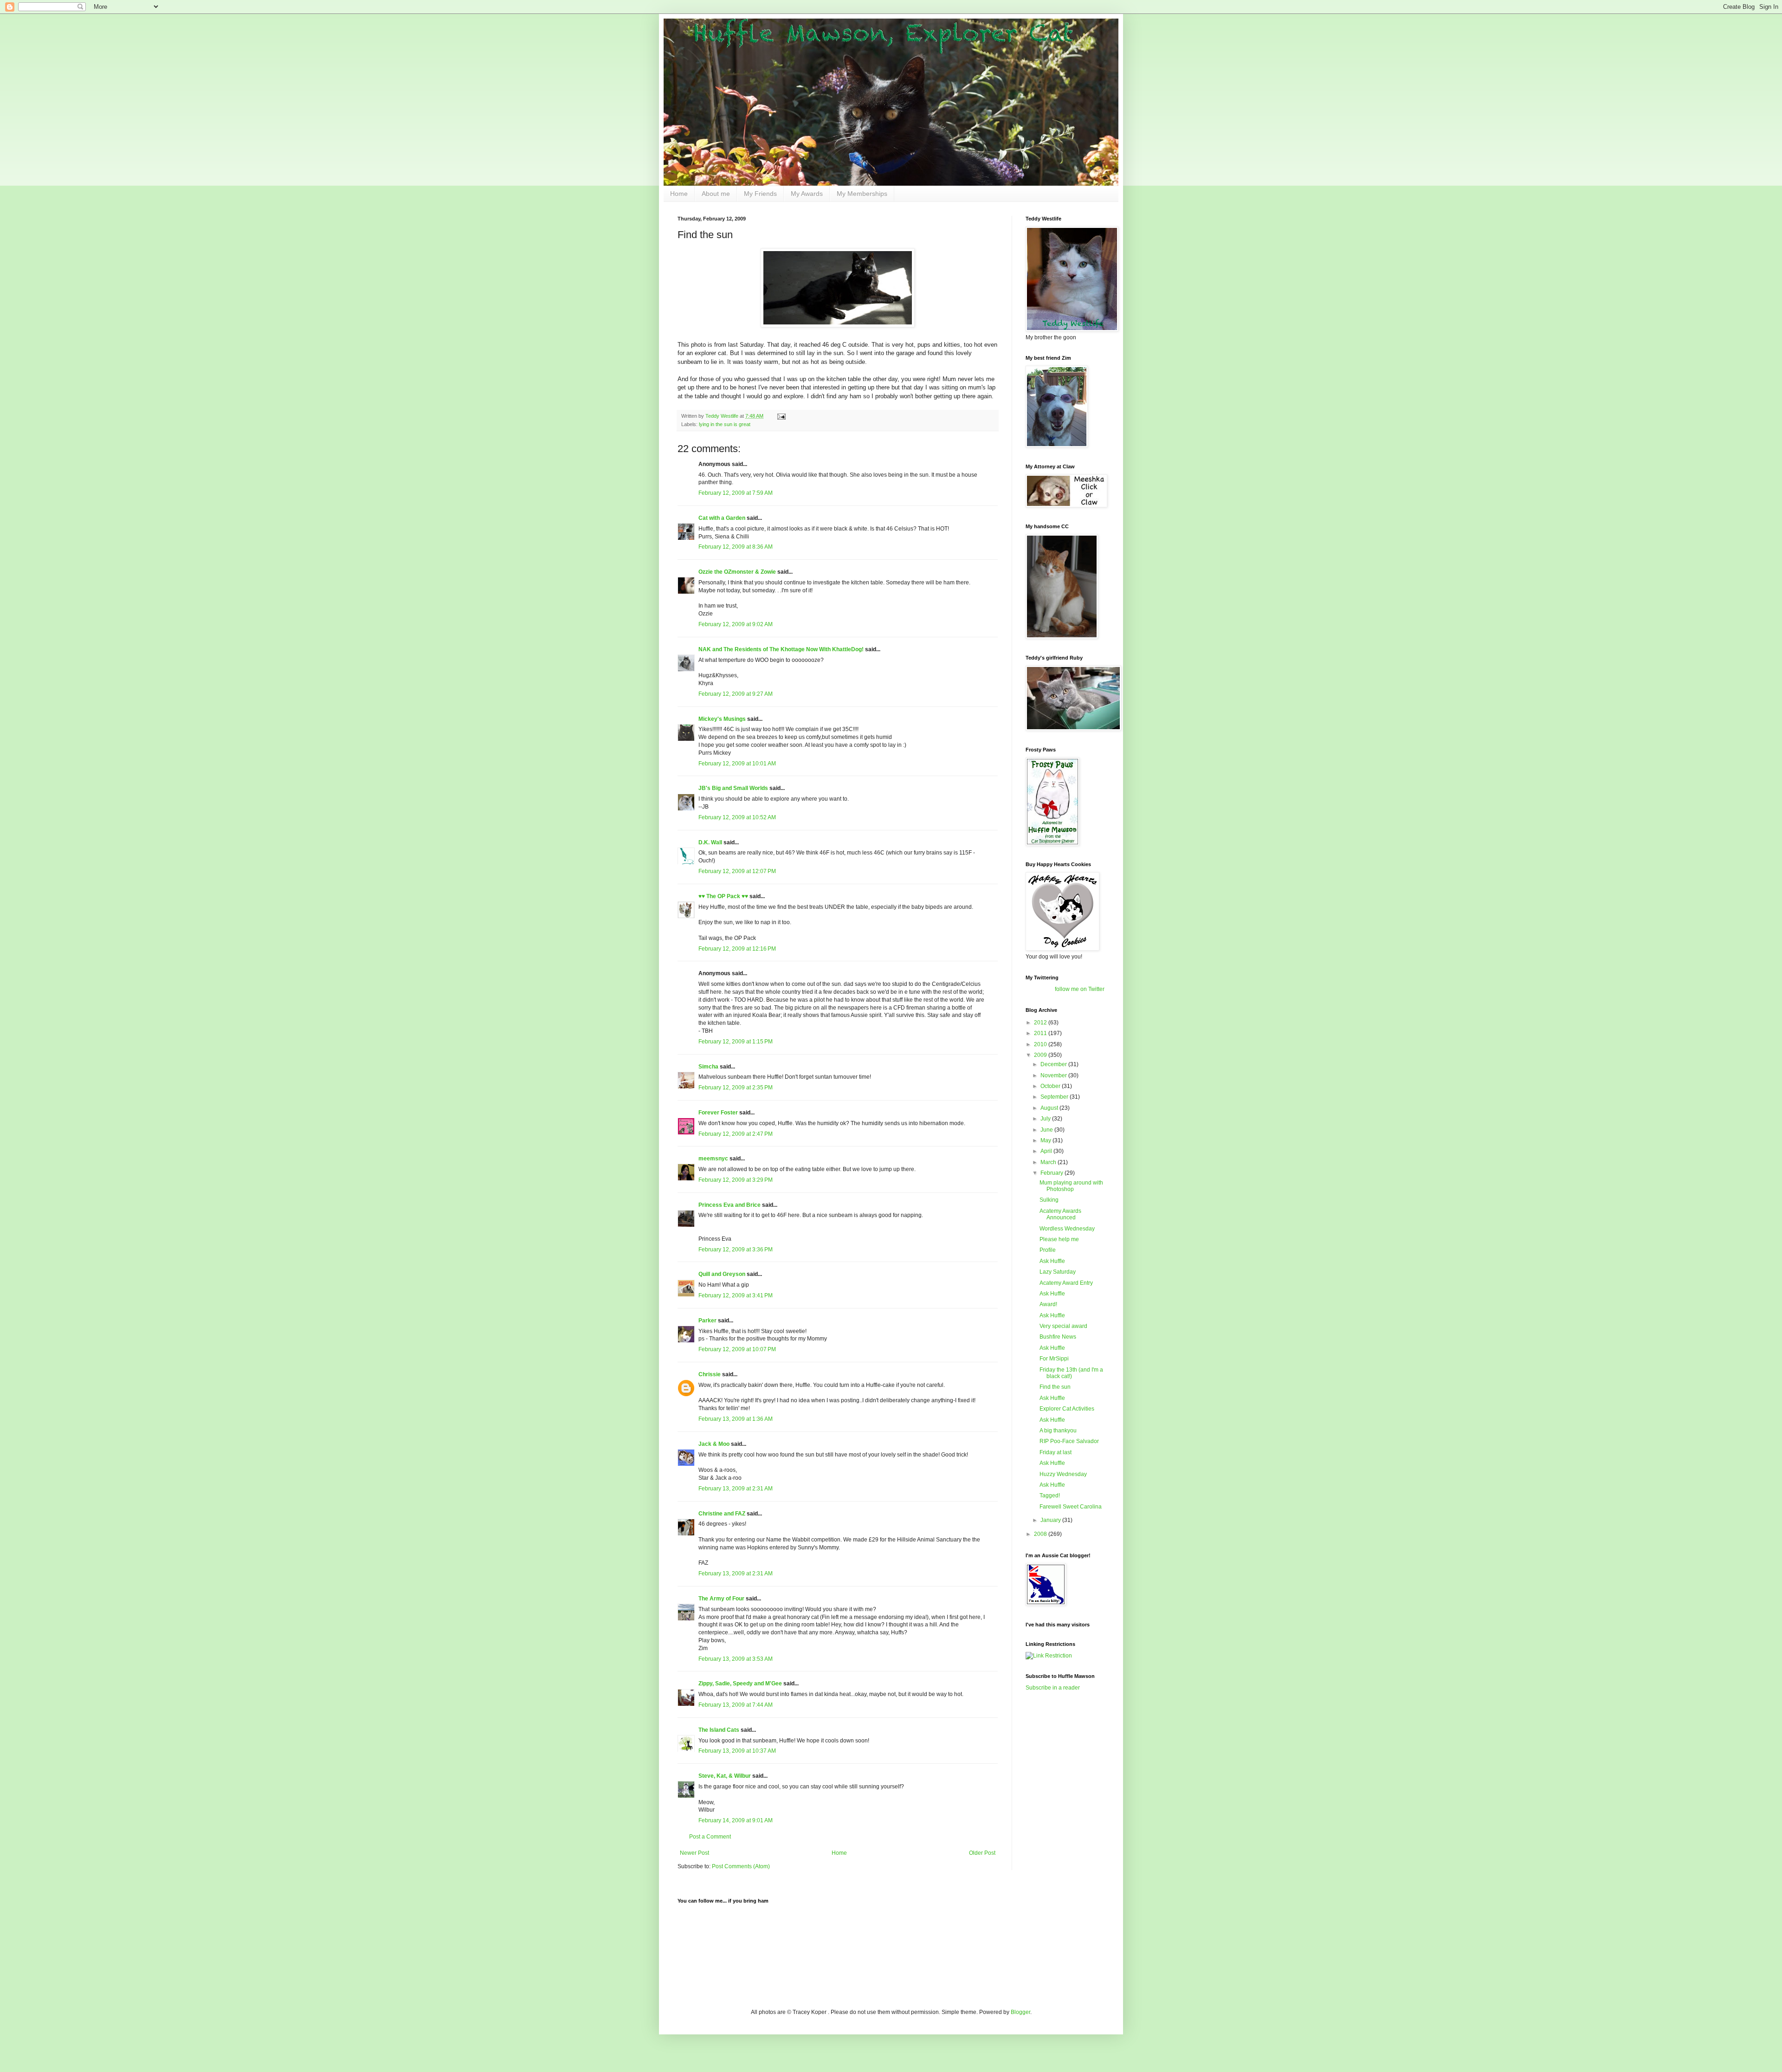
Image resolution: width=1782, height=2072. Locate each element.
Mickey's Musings (722, 719)
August (1050, 1108)
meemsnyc (713, 1159)
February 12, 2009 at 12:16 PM (737, 949)
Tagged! (1050, 1496)
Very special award (1063, 1326)
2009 (1041, 1055)
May (1046, 1140)
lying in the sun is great (725, 424)
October (1051, 1086)
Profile (1048, 1250)
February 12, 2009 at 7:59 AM (736, 493)
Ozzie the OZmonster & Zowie (737, 572)
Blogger (1020, 2012)
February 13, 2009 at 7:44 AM (736, 1705)
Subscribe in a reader (1053, 1688)
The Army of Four (721, 1599)
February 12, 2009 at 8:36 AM (736, 547)
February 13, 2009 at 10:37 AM (737, 1751)
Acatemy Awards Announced (1060, 1214)
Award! (1048, 1304)
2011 (1041, 1033)
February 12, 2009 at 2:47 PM (736, 1134)
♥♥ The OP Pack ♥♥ (723, 896)
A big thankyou (1058, 1431)
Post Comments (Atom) (741, 1866)
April (1047, 1151)
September (1055, 1097)
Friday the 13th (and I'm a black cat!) (1071, 1373)
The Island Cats (719, 1730)
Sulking (1049, 1200)
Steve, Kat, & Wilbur (725, 1776)
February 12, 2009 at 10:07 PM (737, 1349)
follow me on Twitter (1080, 989)
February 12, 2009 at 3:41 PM (736, 1295)
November (1054, 1075)
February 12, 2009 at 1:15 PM (736, 1042)
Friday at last (1056, 1452)
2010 (1041, 1044)
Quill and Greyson (722, 1274)
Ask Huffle (1052, 1261)
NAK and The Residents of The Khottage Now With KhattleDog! (781, 649)
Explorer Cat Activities (1067, 1409)
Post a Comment (710, 1837)
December (1054, 1064)
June (1047, 1130)
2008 (1041, 1534)
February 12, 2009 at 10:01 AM (737, 764)
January (1051, 1520)
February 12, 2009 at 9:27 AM (736, 694)
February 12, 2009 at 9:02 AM (736, 624)
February (1052, 1173)
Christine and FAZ (722, 1514)
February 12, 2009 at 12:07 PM (737, 871)
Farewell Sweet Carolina (1071, 1507)
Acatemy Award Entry (1066, 1283)
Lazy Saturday (1058, 1272)
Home (679, 194)
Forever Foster (718, 1113)
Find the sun (1055, 1387)
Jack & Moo (714, 1444)
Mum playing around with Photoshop (1071, 1186)
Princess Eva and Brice (730, 1205)
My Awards (807, 194)
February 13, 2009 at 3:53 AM (736, 1659)
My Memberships (862, 194)
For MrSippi (1054, 1359)
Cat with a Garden (722, 518)
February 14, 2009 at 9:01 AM (736, 1820)
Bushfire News (1058, 1337)
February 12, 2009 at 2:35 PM (736, 1088)
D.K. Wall (710, 842)
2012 (1041, 1023)
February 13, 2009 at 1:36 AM (736, 1419)
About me (716, 194)
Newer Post (694, 1853)
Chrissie (710, 1374)
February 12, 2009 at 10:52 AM (737, 817)
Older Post (982, 1853)
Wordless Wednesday (1067, 1229)
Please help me (1059, 1239)
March (1049, 1162)
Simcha (708, 1067)
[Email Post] (781, 416)
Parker (707, 1321)
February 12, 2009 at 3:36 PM (736, 1250)
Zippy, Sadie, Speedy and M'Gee (740, 1683)
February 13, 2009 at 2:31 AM (736, 1489)
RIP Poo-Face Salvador (1069, 1441)
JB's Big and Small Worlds (733, 788)
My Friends (760, 194)
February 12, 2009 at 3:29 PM (736, 1180)
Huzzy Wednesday (1063, 1474)
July (1046, 1119)
